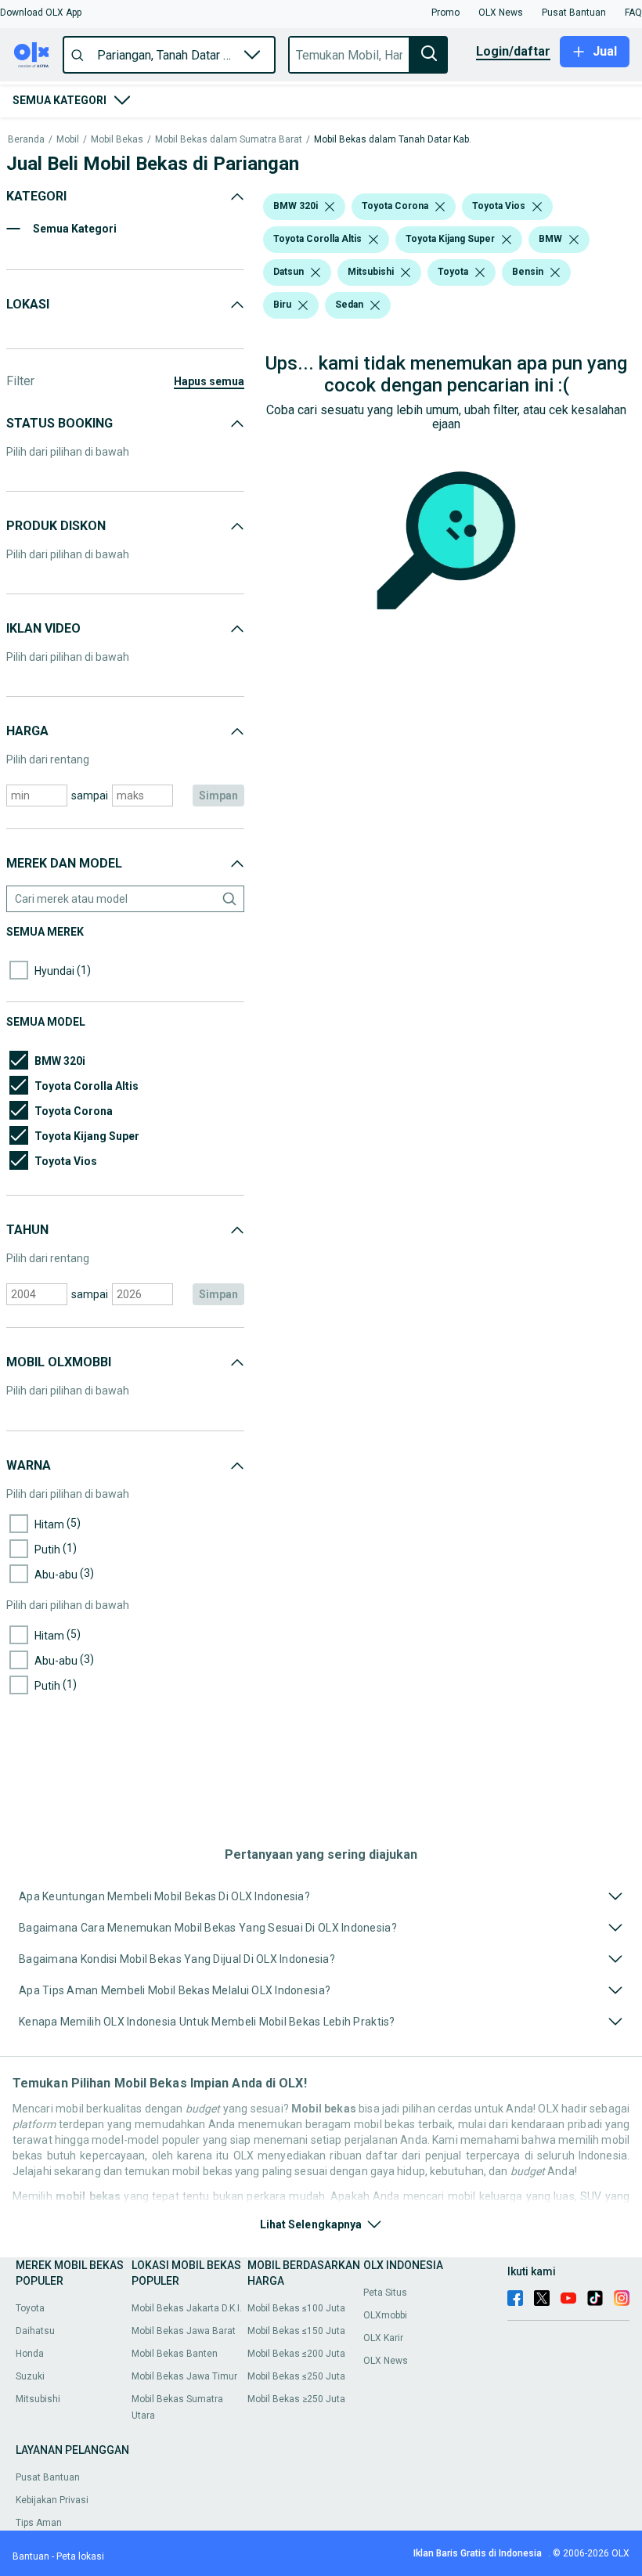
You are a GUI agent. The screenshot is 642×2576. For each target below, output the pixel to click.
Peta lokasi (80, 2556)
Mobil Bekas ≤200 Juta (296, 2354)
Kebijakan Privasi (52, 2500)
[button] (41, 13)
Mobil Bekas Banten (175, 2354)
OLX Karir (383, 2338)
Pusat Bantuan (48, 2477)
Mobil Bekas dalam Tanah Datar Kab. (393, 140)
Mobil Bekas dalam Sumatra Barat (229, 140)
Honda (30, 2354)
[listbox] (330, 207)
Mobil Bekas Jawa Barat (184, 2331)
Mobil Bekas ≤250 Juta (296, 2376)
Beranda (26, 140)
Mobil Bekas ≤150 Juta (296, 2331)
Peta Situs (385, 2293)
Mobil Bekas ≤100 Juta (296, 2308)
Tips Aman (39, 2523)
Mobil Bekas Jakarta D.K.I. (187, 2308)
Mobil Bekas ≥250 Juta (296, 2399)
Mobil (68, 140)
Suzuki (30, 2376)
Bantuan (31, 2556)
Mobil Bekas (117, 140)
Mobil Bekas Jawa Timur (184, 2376)
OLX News (386, 2361)
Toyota (30, 2308)
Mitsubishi (38, 2399)
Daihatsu (35, 2331)
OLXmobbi (385, 2315)
